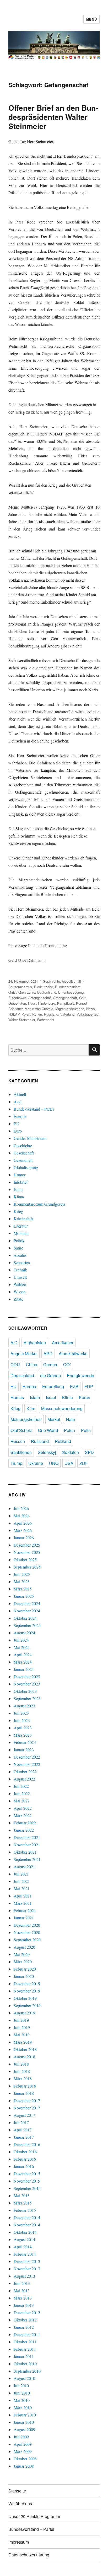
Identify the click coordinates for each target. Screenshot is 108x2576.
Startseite (17, 2491)
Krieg (18, 1211)
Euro (18, 1131)
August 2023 (24, 1706)
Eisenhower (17, 998)
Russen (18, 1441)
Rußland (63, 1441)
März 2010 (23, 2407)
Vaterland (67, 1014)
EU (17, 1124)
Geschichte (51, 981)
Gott (82, 998)
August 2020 (24, 1947)
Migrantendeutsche (70, 1009)
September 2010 (27, 2371)
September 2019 (27, 2005)
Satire (18, 1248)
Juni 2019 (22, 2027)
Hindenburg (47, 1003)
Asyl (18, 1102)
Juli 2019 (21, 2020)
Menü (91, 19)
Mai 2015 (22, 2195)
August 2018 (24, 2057)
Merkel (54, 1419)
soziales (20, 1255)
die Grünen (50, 1375)
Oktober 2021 (25, 1852)
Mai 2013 (22, 2291)
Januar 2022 (24, 1830)
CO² (67, 1364)
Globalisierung (26, 1167)
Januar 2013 (24, 2305)
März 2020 (23, 1962)
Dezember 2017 (27, 2100)
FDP (89, 1386)
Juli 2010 (21, 2386)
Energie (20, 1116)
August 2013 (24, 2276)
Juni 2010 (22, 2393)
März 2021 (23, 1903)
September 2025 (27, 1567)
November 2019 (27, 1991)
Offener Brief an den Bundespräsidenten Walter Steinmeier (53, 117)
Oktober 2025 (25, 1560)
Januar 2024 (24, 1669)
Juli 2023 (21, 1713)
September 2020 (27, 1940)
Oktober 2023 (25, 1691)
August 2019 (24, 2013)
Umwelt (20, 1277)
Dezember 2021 (27, 1837)
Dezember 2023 (27, 1676)
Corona (50, 1364)
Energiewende (80, 1375)
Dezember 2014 (27, 2217)
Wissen (20, 1292)
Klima (19, 1197)
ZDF (84, 1463)
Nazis (91, 1009)
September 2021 (27, 1859)
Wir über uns (20, 2504)
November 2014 (27, 2225)
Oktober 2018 (25, 2049)
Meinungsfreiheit (26, 1419)
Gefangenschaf (39, 998)
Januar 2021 (24, 1918)
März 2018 (23, 2079)
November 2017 (27, 2108)
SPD (89, 1452)
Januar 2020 (24, 1976)
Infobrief (21, 1182)
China (32, 1364)
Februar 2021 (25, 1910)
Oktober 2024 (25, 1618)
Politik (19, 1240)
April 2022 (23, 1808)
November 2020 (27, 1932)
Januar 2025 (24, 1596)
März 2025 (23, 1589)
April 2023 (23, 1728)
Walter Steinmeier (22, 1020)
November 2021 (27, 1845)
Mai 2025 (22, 1581)
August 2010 (24, 2378)
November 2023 (27, 1684)
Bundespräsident (68, 987)
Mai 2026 (22, 1516)
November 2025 (27, 1552)
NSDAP (14, 1014)
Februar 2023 (25, 1742)
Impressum (19, 2542)
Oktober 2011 (25, 2342)
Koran (85, 1397)
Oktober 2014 (25, 2232)
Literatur (21, 1226)
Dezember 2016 (27, 2144)
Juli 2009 (21, 2437)
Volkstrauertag (87, 1014)
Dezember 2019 (27, 1983)
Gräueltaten (17, 1003)
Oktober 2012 (25, 2320)
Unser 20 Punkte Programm (34, 2516)
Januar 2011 (24, 2356)
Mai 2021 (22, 1888)
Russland (51, 1014)
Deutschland (47, 992)
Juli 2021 (21, 1874)
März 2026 (23, 1530)
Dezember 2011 (27, 2334)
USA (69, 1463)
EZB (74, 1386)
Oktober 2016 (25, 2152)
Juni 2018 (22, 2071)
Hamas (17, 1397)
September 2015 (27, 2188)
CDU (15, 1364)
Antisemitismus (20, 987)
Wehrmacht (46, 1020)
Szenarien (22, 1262)
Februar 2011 (25, 2349)
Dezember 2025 (27, 1545)
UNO (54, 1463)
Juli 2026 (21, 1508)
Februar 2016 (25, 2159)
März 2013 (23, 2298)
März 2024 (23, 1662)
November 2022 (27, 1764)
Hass (32, 1003)
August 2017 (24, 2115)
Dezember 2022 (27, 1757)
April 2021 (23, 1896)
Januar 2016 (24, 2166)
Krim (31, 1408)
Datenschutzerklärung (29, 2555)
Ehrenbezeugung (71, 992)
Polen (26, 1014)
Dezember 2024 (27, 1603)
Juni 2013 (22, 2283)
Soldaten (71, 1452)
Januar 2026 (24, 1538)
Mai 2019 (22, 2035)
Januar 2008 (24, 2466)
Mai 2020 (22, 1954)
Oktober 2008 (25, 2459)
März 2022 (23, 1815)
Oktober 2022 (25, 1772)
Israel (51, 1397)
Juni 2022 (22, 1793)
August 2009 (24, 2429)
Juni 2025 (22, 1574)
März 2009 (23, 2451)
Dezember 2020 (27, 1925)
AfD (14, 1343)
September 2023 (27, 1698)
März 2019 (23, 2042)
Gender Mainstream (30, 1138)
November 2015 (27, 2181)
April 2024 (23, 1655)
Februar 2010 (25, 2415)
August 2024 (24, 1633)
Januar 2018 (24, 2093)
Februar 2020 (25, 1969)
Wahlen (20, 1284)
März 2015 (23, 2203)
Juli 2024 (21, 1640)
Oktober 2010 (25, 2364)
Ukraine (36, 1463)
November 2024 (27, 1611)
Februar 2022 (25, 1823)
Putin (86, 1430)
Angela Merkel (24, 1354)
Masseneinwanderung (62, 1408)
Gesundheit (23, 1160)
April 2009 (23, 2444)
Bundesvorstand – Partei (34, 1109)
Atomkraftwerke (73, 1354)
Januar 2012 (24, 2327)
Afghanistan (35, 1343)
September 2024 (27, 1625)
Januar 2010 (24, 2422)
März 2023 (23, 1735)
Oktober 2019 (25, 1998)
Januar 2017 (24, 2137)
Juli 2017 (21, 2122)
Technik (20, 1270)
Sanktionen (21, 1452)
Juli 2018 (21, 2064)
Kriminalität (23, 1219)
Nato (71, 1419)
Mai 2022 (22, 1801)
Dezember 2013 (27, 2261)
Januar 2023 (24, 1750)
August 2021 (24, 1867)
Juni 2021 (22, 1881)
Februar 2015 (25, 2210)
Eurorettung (53, 1386)
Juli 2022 (21, 1786)
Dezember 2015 (27, 2174)
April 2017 (23, 2130)
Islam (18, 1189)
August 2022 (24, 1779)
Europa (29, 1386)
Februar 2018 (25, 2086)
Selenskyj (47, 1452)
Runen (37, 1014)
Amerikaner (63, 1343)
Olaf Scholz (21, 1430)
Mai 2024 (22, 1647)
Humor (20, 1175)
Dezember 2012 (27, 2312)
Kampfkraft (66, 1003)
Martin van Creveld (39, 1009)
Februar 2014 (25, 2254)
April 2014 (23, 2247)
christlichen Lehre (22, 992)
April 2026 (23, 1523)
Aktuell (20, 1094)
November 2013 (27, 2269)
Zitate (18, 1299)
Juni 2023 (22, 1720)
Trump (16, 1463)
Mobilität (21, 1233)
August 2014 (24, 2239)
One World (48, 1430)
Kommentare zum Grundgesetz (39, 1204)
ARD (48, 1354)
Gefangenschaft (65, 998)
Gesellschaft (72, 981)
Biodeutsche (44, 987)
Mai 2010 (22, 2400)
